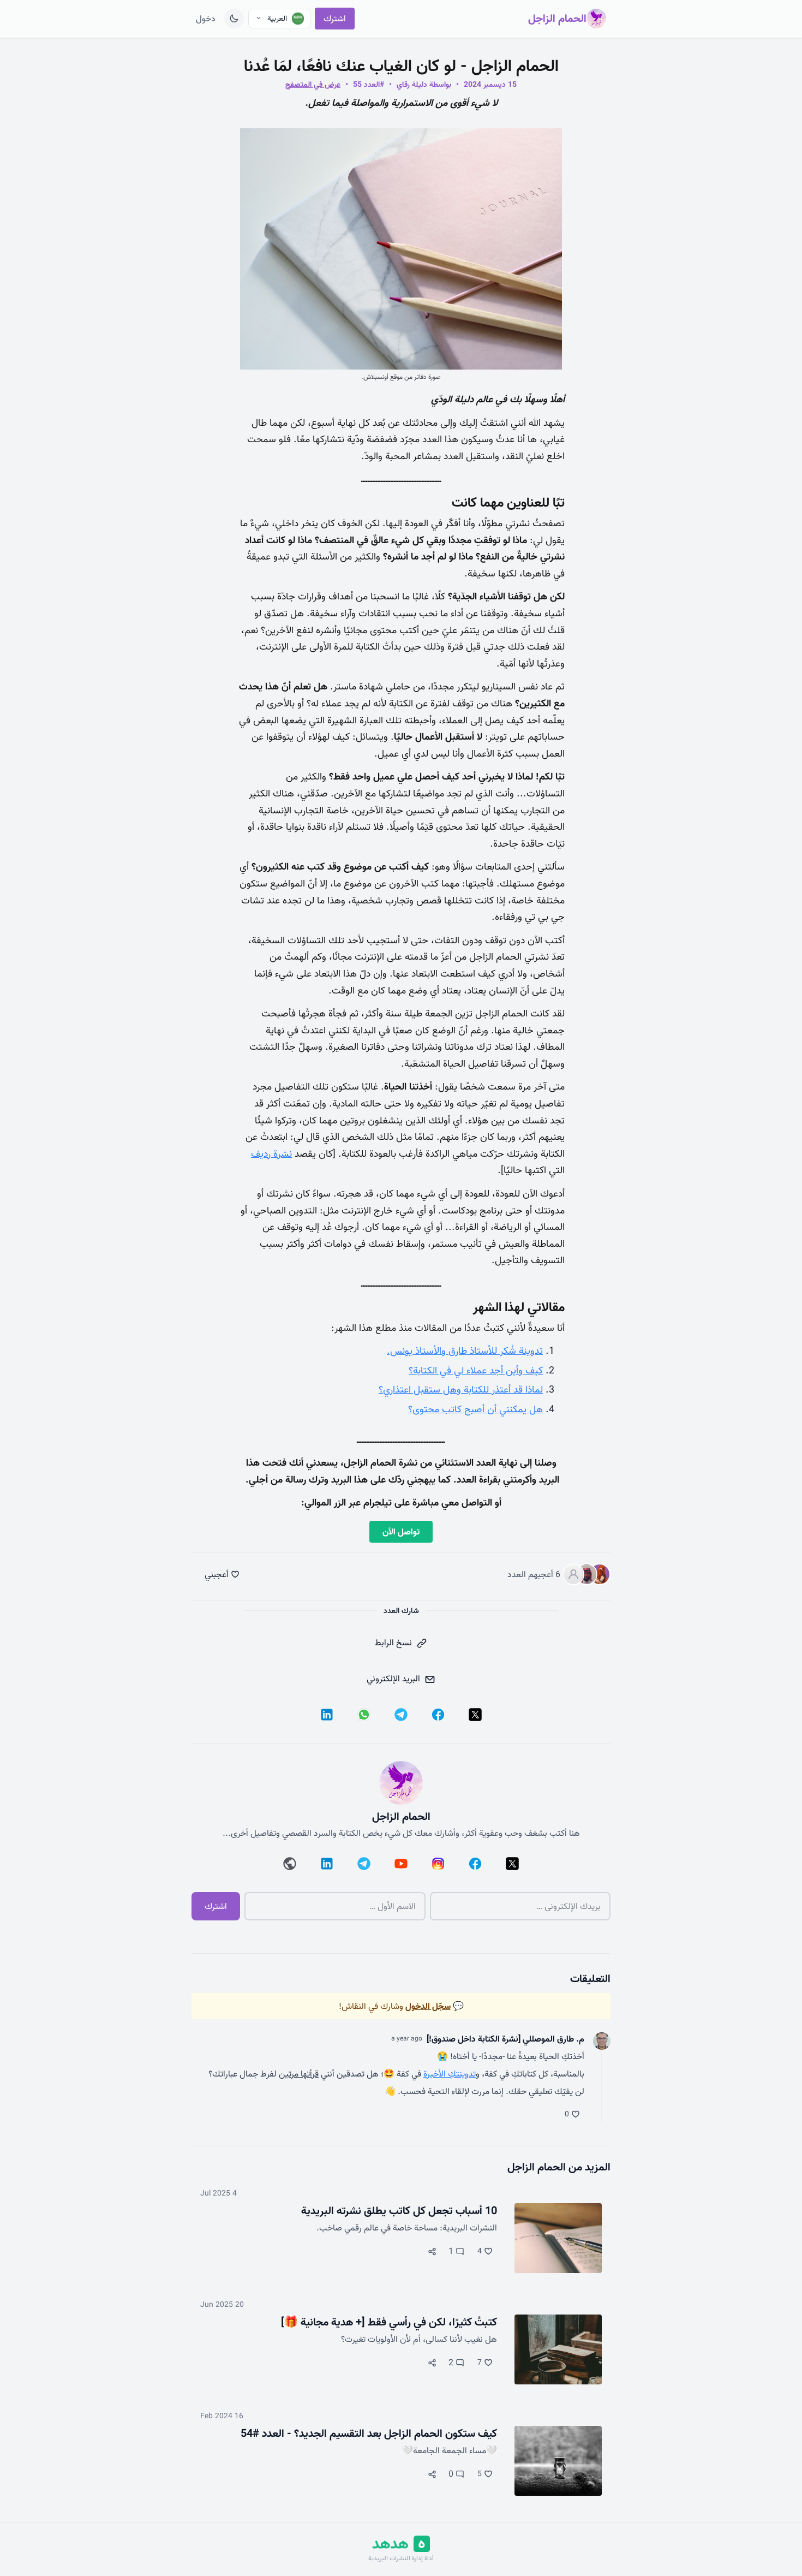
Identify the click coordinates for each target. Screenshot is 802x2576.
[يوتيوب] (401, 1864)
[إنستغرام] (438, 1864)
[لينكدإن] (327, 1715)
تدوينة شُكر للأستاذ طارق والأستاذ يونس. (465, 1351)
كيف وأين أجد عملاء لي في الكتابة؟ (476, 1370)
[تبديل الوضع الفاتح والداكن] (234, 19)
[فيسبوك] (438, 1715)
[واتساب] (364, 1715)
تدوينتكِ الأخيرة (450, 2074)
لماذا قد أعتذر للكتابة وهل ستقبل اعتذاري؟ (461, 1390)
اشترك (335, 19)
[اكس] (475, 1715)
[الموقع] (290, 1864)
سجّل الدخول (428, 2006)
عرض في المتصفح (313, 85)
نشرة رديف (271, 1154)
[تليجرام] (401, 1715)
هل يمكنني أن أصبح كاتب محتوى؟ (475, 1409)
